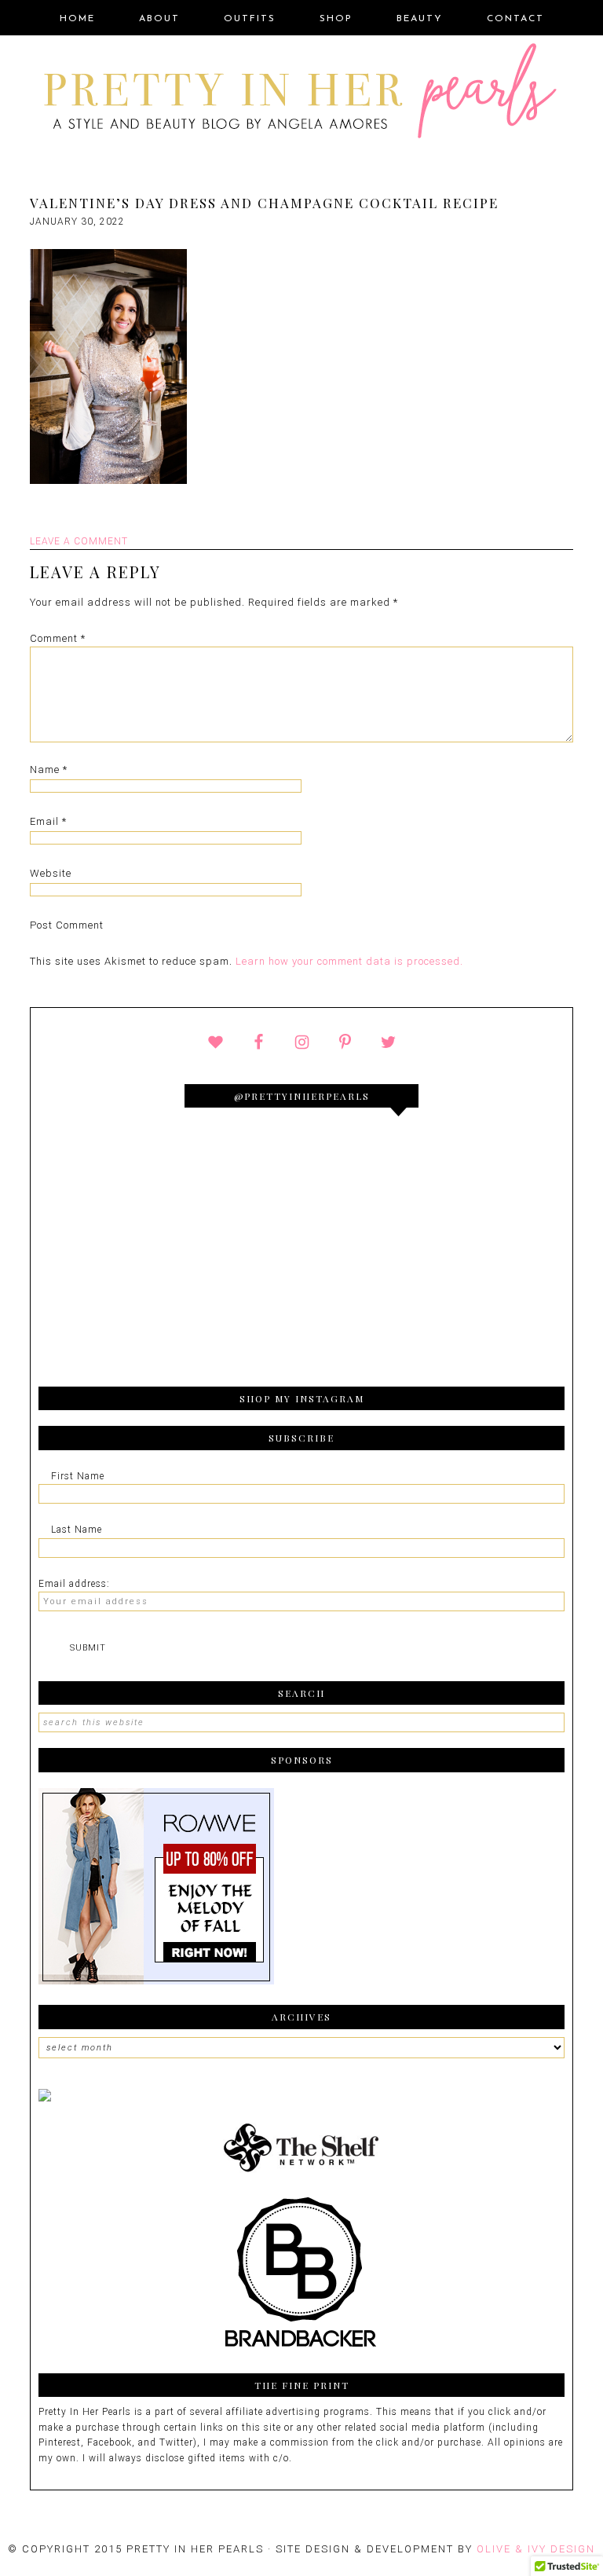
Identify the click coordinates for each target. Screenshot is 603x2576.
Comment (58, 638)
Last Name (77, 1530)
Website (51, 873)
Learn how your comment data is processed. (349, 961)
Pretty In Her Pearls (301, 93)
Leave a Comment (79, 541)
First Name (78, 1476)
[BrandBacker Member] (301, 2349)
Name (49, 770)
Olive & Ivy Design (536, 2549)
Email (48, 821)
